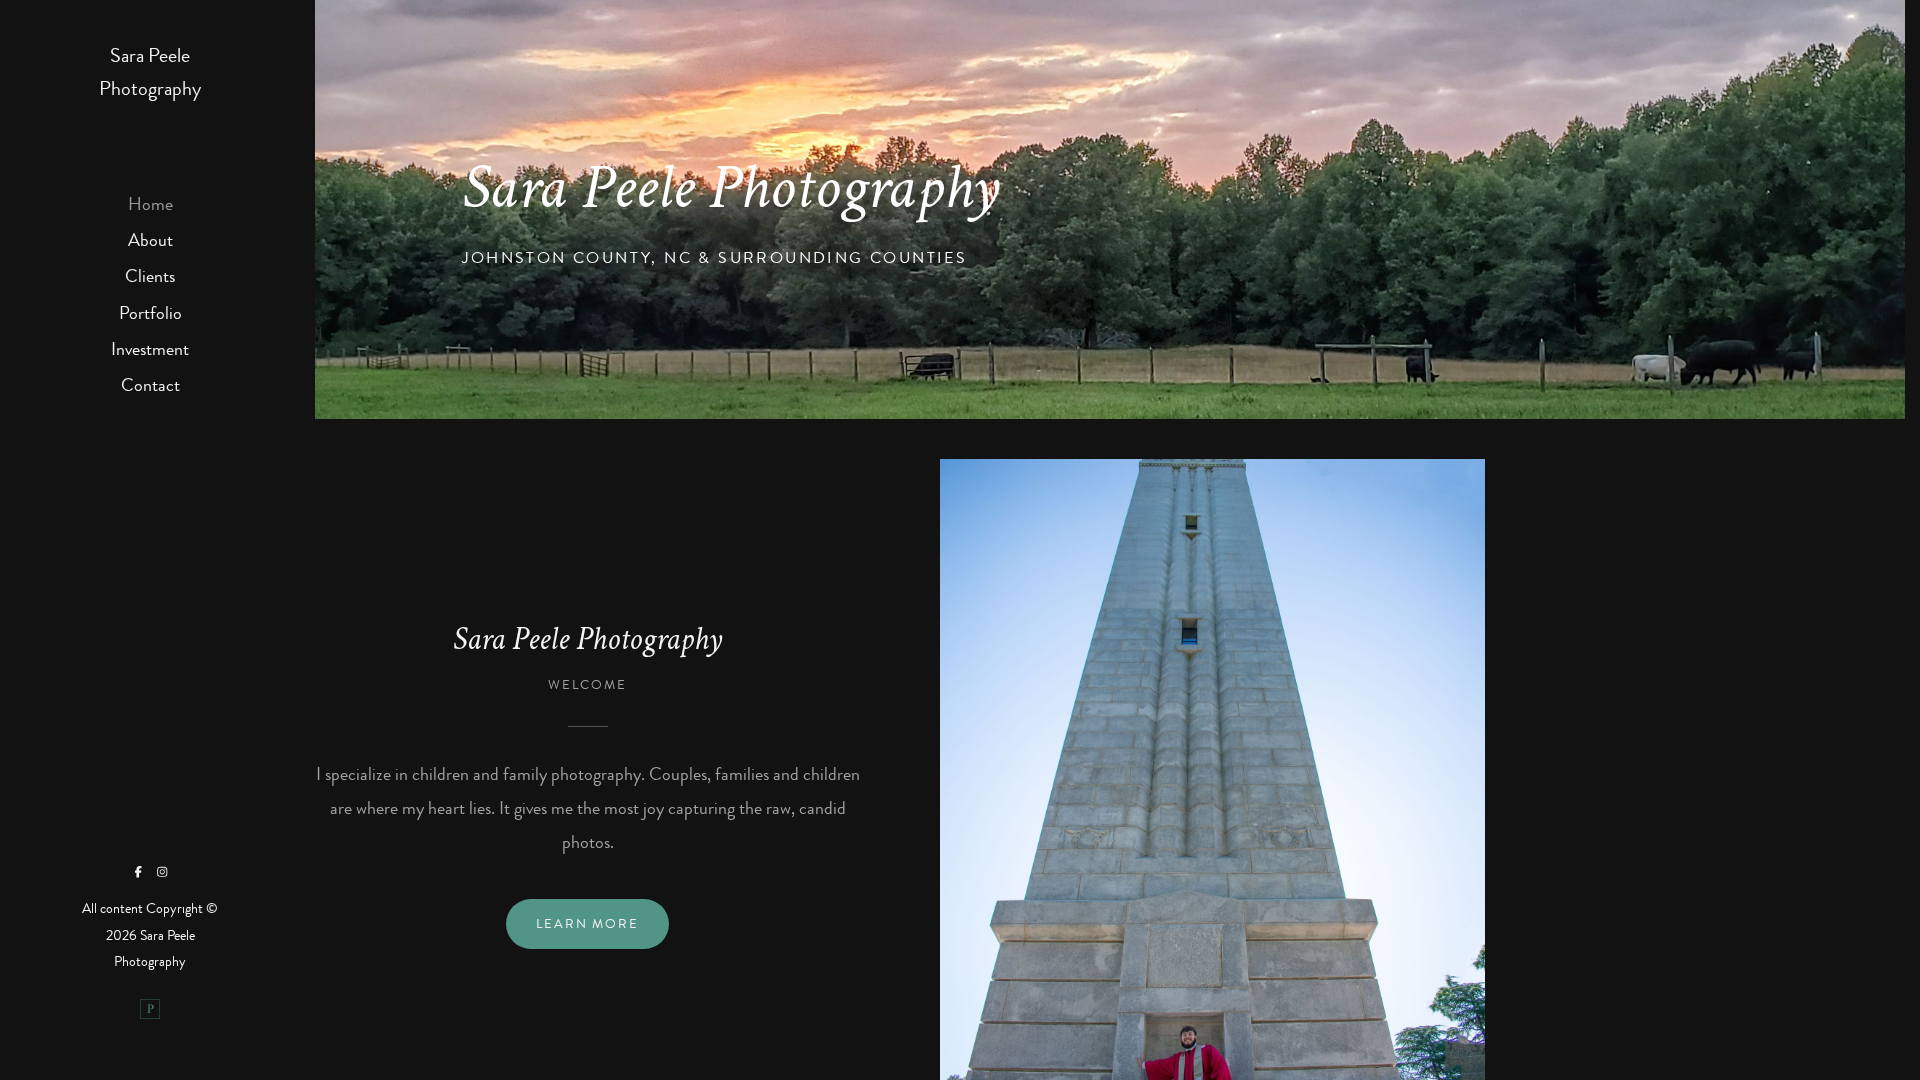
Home (150, 204)
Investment (150, 349)
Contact (150, 385)
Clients (150, 276)
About (150, 240)
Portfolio (150, 313)
